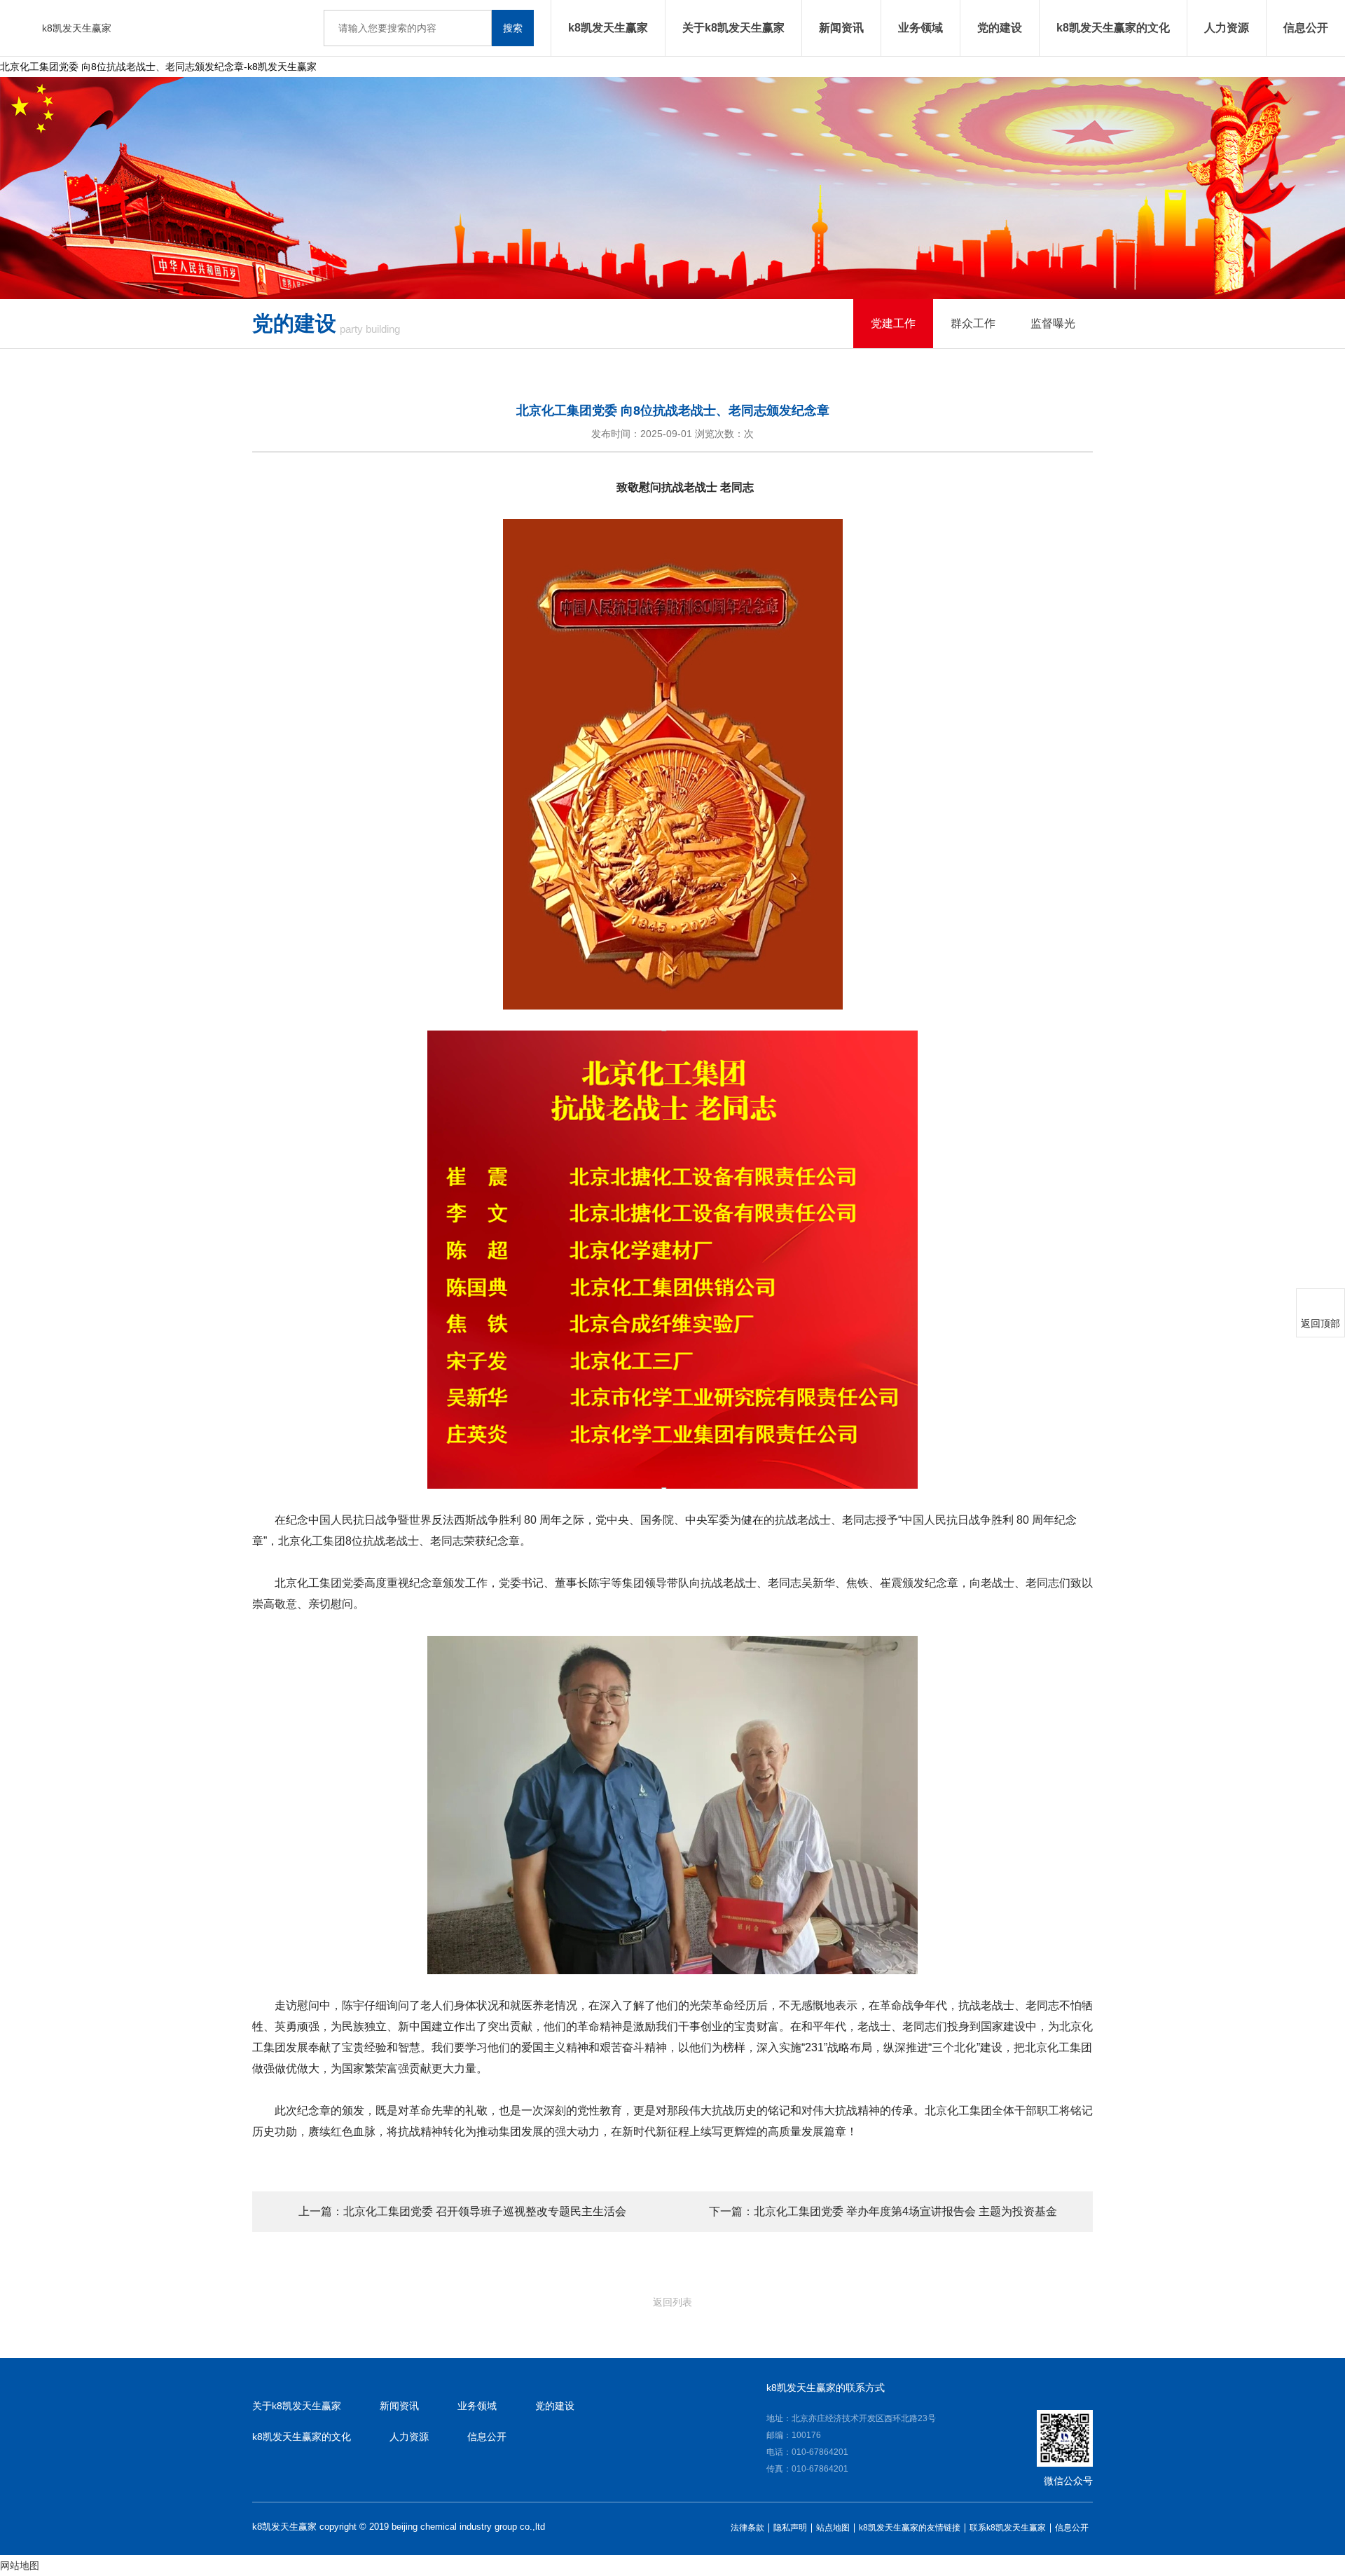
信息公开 (1306, 28)
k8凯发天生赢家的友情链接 (910, 2528)
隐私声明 (790, 2528)
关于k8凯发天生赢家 (733, 28)
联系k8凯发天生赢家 (1008, 2528)
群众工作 (973, 323)
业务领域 (920, 28)
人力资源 (1227, 28)
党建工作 (893, 323)
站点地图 (833, 2528)
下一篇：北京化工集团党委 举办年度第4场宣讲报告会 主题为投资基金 (883, 2211)
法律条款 (747, 2528)
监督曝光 (1053, 323)
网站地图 (20, 2565)
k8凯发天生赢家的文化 (1113, 28)
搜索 (513, 28)
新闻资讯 (841, 28)
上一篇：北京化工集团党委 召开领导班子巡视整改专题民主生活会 (462, 2211)
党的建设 (1000, 28)
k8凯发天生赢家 (77, 28)
